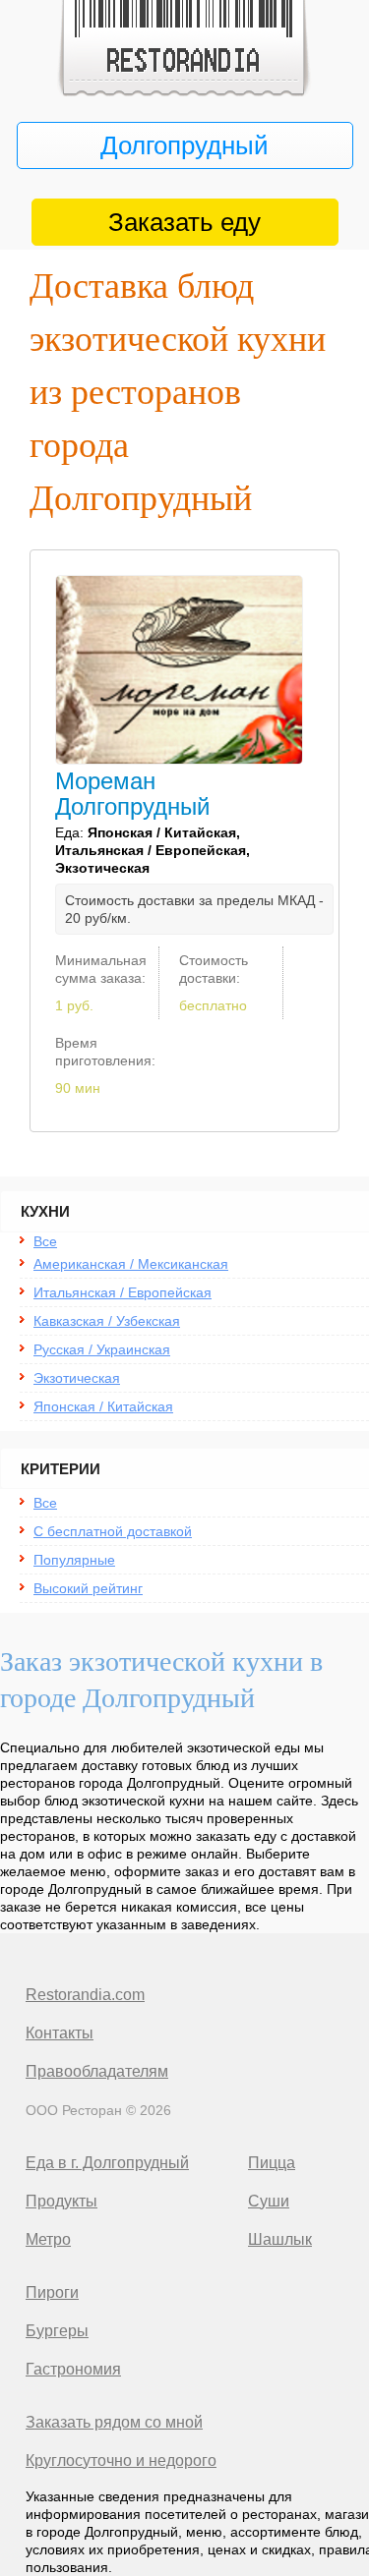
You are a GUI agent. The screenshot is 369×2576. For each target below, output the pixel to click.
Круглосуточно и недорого (121, 2461)
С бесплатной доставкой (113, 1531)
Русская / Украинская (102, 1349)
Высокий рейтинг (88, 1588)
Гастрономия (73, 2369)
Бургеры (57, 2331)
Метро (48, 2239)
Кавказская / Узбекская (107, 1321)
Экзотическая (77, 1378)
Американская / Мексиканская (131, 1264)
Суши (269, 2201)
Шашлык (280, 2239)
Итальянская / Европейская (123, 1292)
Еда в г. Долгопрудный (107, 2163)
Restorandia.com (85, 1995)
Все (45, 1241)
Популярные (74, 1560)
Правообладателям (97, 2071)
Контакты (60, 2033)
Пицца (272, 2163)
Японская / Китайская (103, 1406)
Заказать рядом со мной (114, 2422)
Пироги (52, 2292)
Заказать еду (184, 222)
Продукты (61, 2201)
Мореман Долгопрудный (132, 794)
